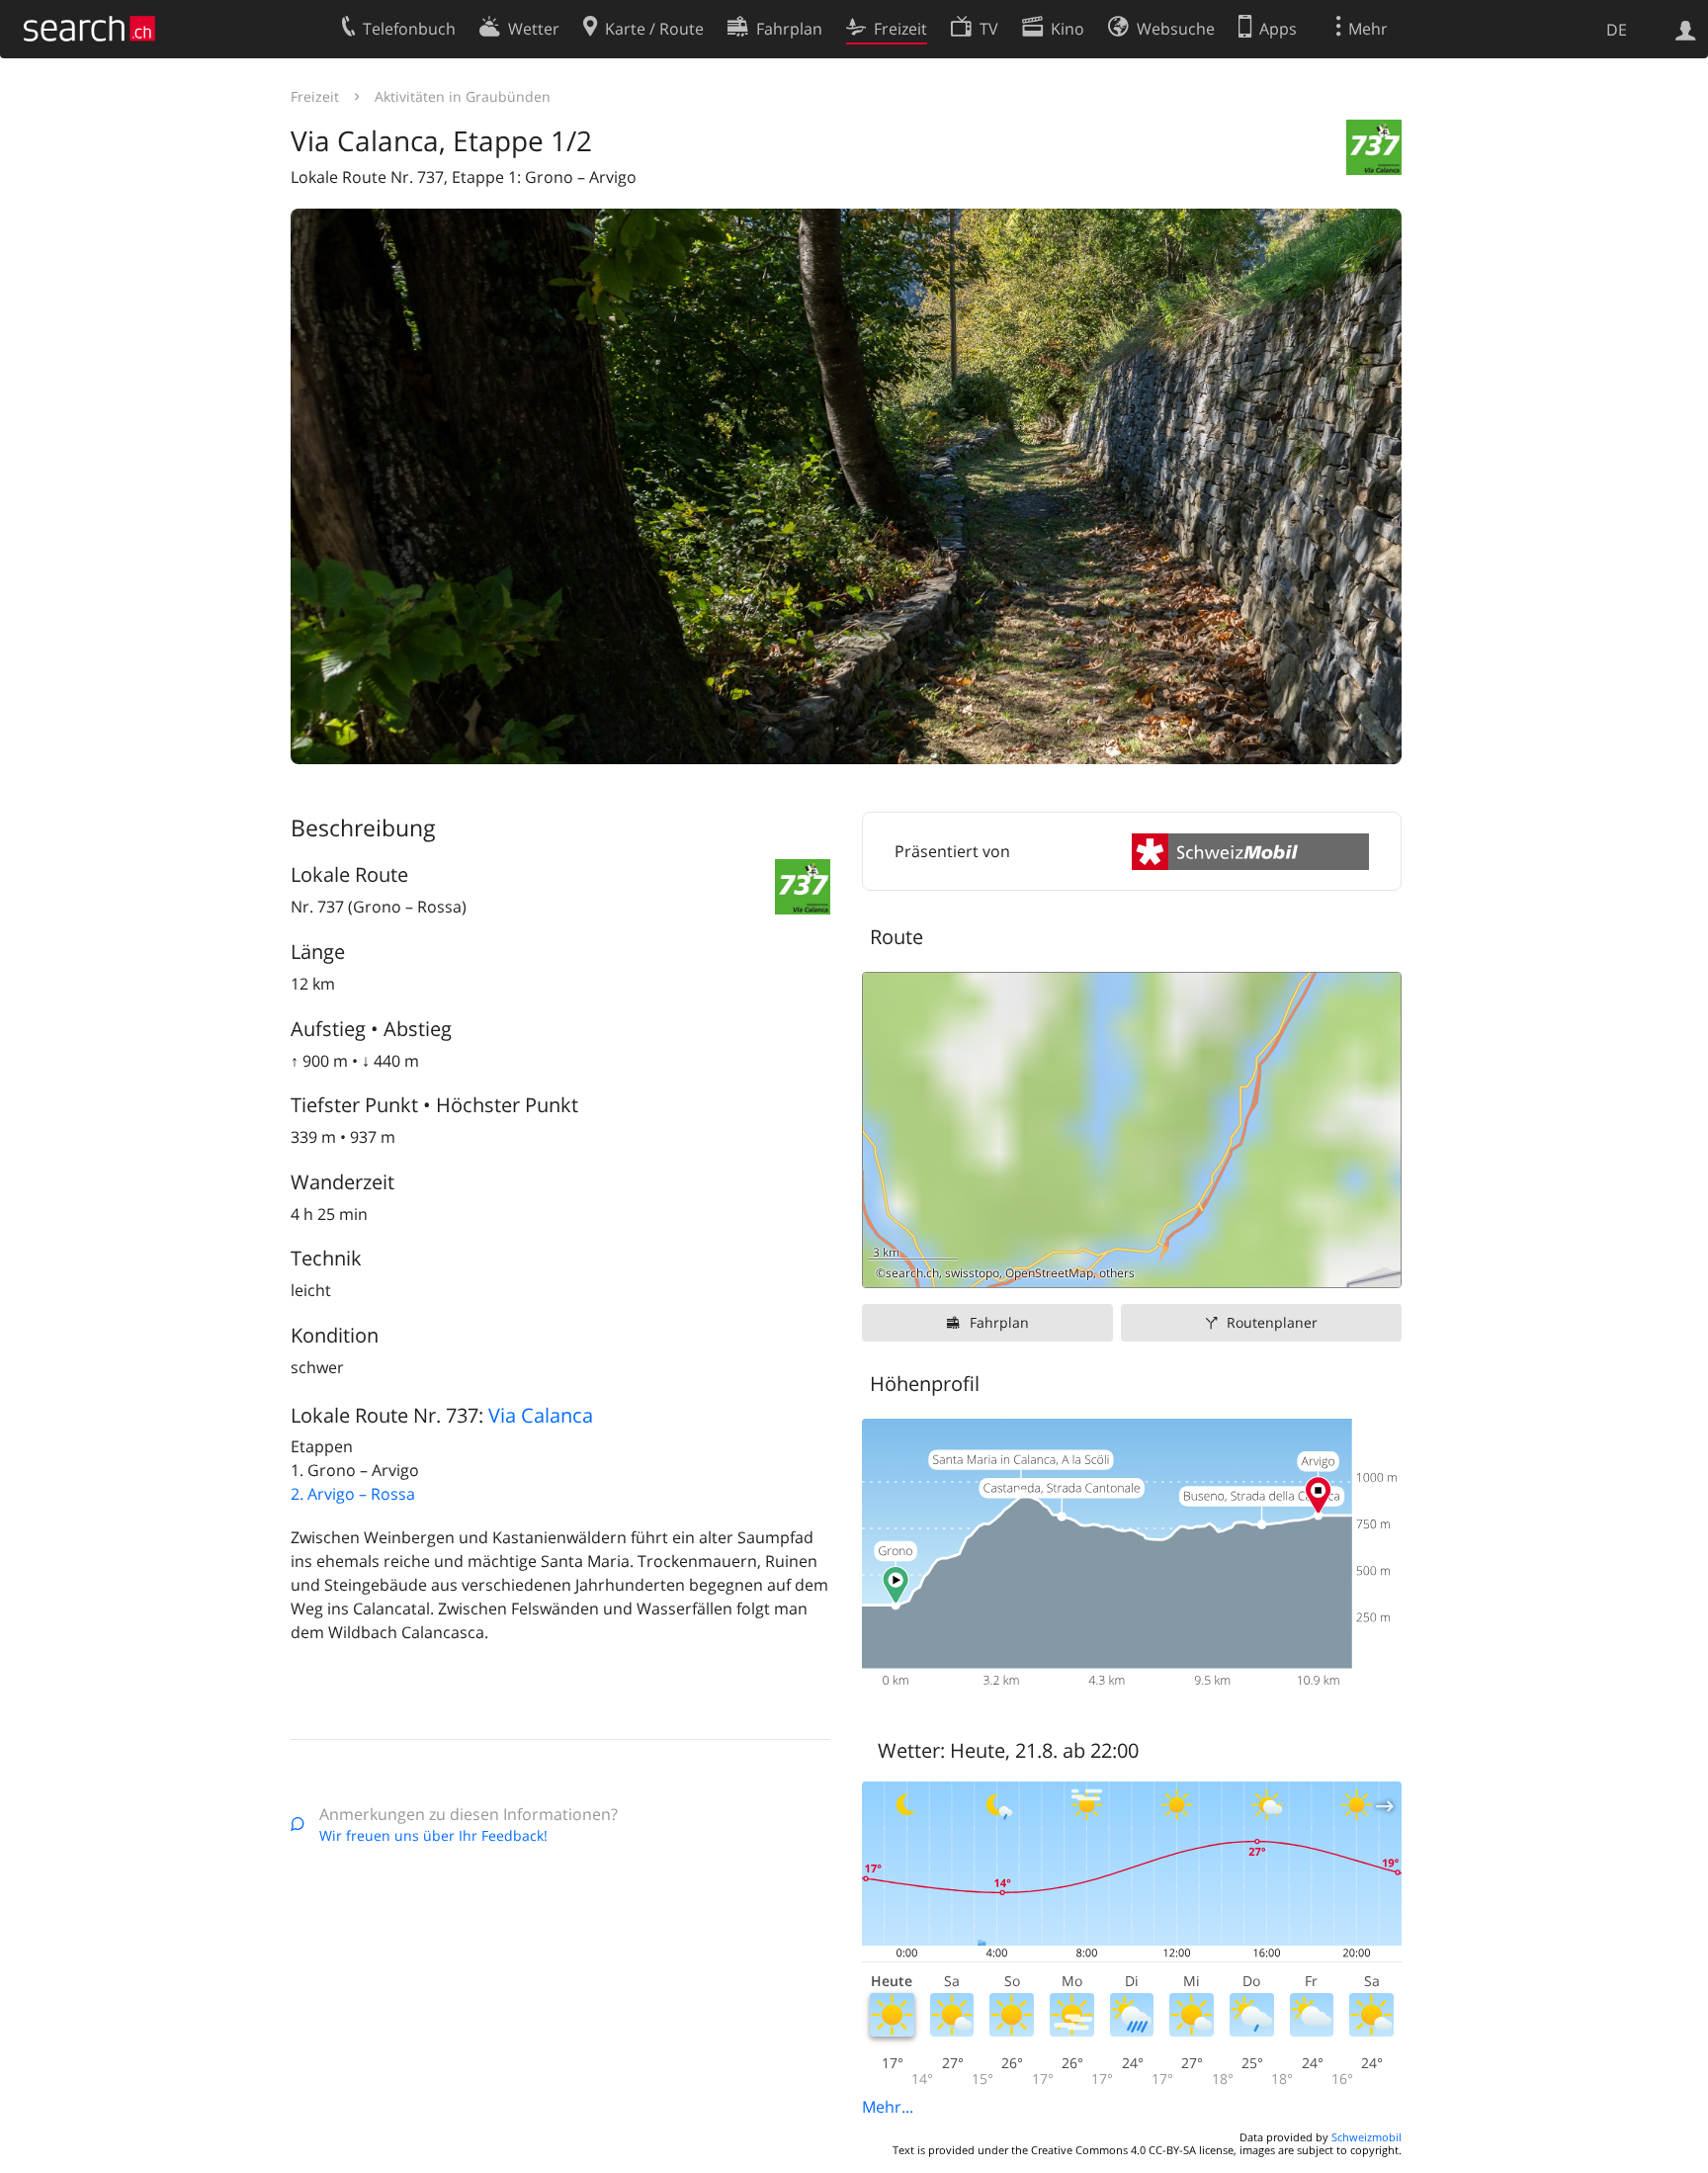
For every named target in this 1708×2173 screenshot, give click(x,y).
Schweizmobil (1366, 2137)
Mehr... (888, 2107)
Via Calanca (541, 1415)
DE (1617, 30)
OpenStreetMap (1049, 1273)
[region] (1132, 1130)
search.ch (912, 1273)
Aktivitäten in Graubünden (463, 96)
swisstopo (972, 1273)
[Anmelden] (1686, 29)
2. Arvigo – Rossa (353, 1494)
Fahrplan (999, 1322)
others (1117, 1273)
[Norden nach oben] (1378, 1265)
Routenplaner (1272, 1322)
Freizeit (315, 96)
